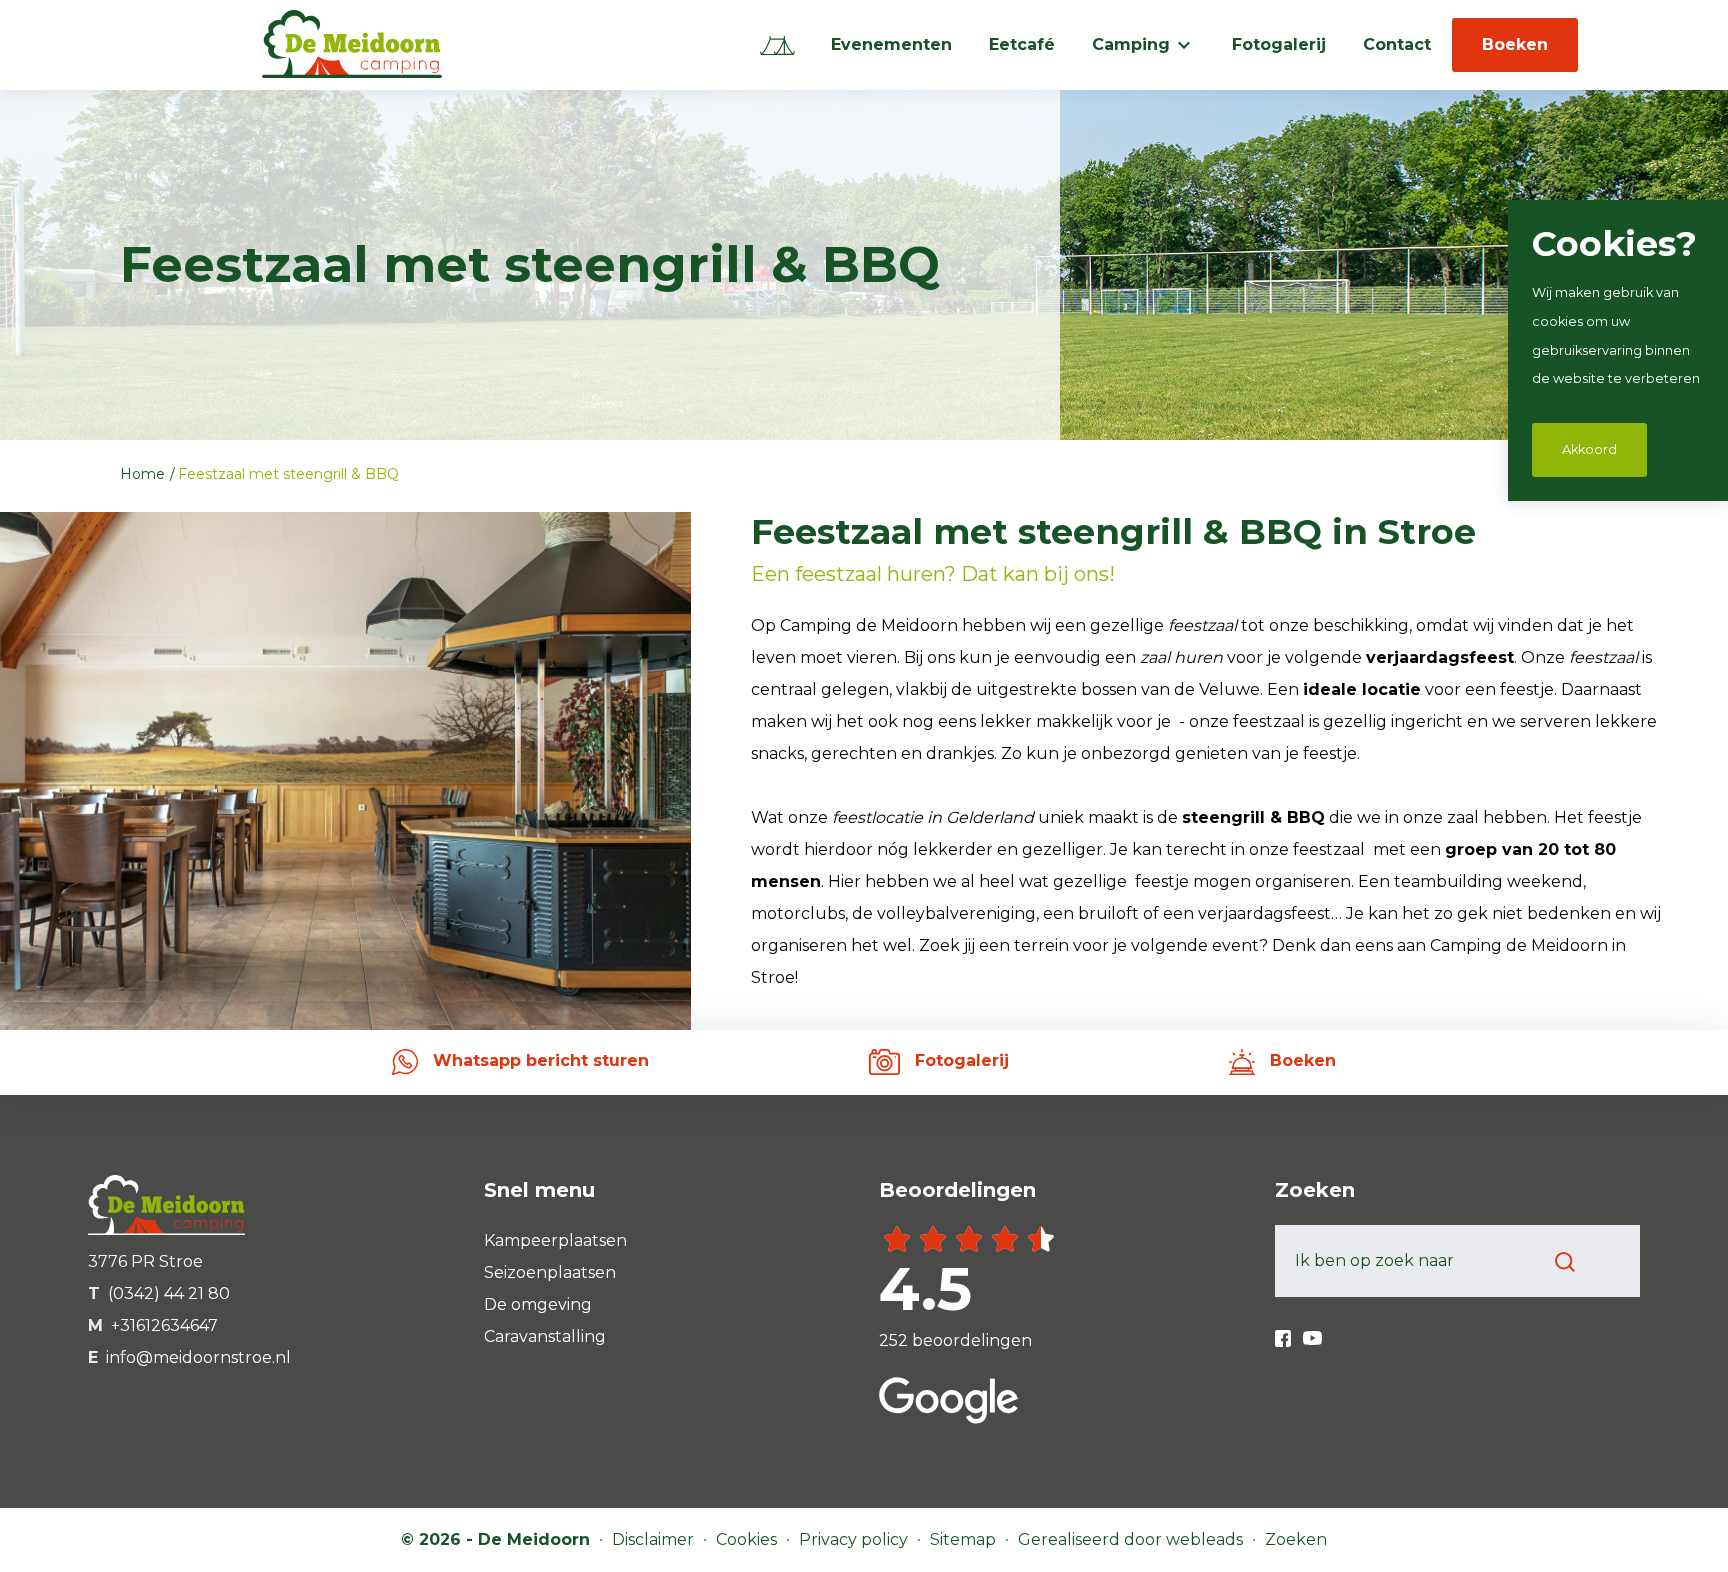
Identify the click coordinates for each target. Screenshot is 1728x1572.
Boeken (1515, 44)
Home (144, 474)
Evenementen (891, 44)
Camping (1131, 44)
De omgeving (538, 1304)
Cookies (748, 1539)
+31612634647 (164, 1325)
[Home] (777, 45)
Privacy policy (855, 1539)
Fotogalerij (1279, 44)
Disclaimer (655, 1539)
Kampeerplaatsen (555, 1240)
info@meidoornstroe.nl (198, 1357)
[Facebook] (1285, 1331)
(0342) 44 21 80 (169, 1293)
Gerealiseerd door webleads (1132, 1539)
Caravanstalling (545, 1336)
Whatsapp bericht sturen (538, 1060)
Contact (1397, 44)
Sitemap (965, 1539)
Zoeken (1296, 1539)
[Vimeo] (1313, 1331)
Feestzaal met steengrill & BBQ (288, 474)
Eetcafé (1022, 44)
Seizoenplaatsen (550, 1272)
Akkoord (1589, 449)
